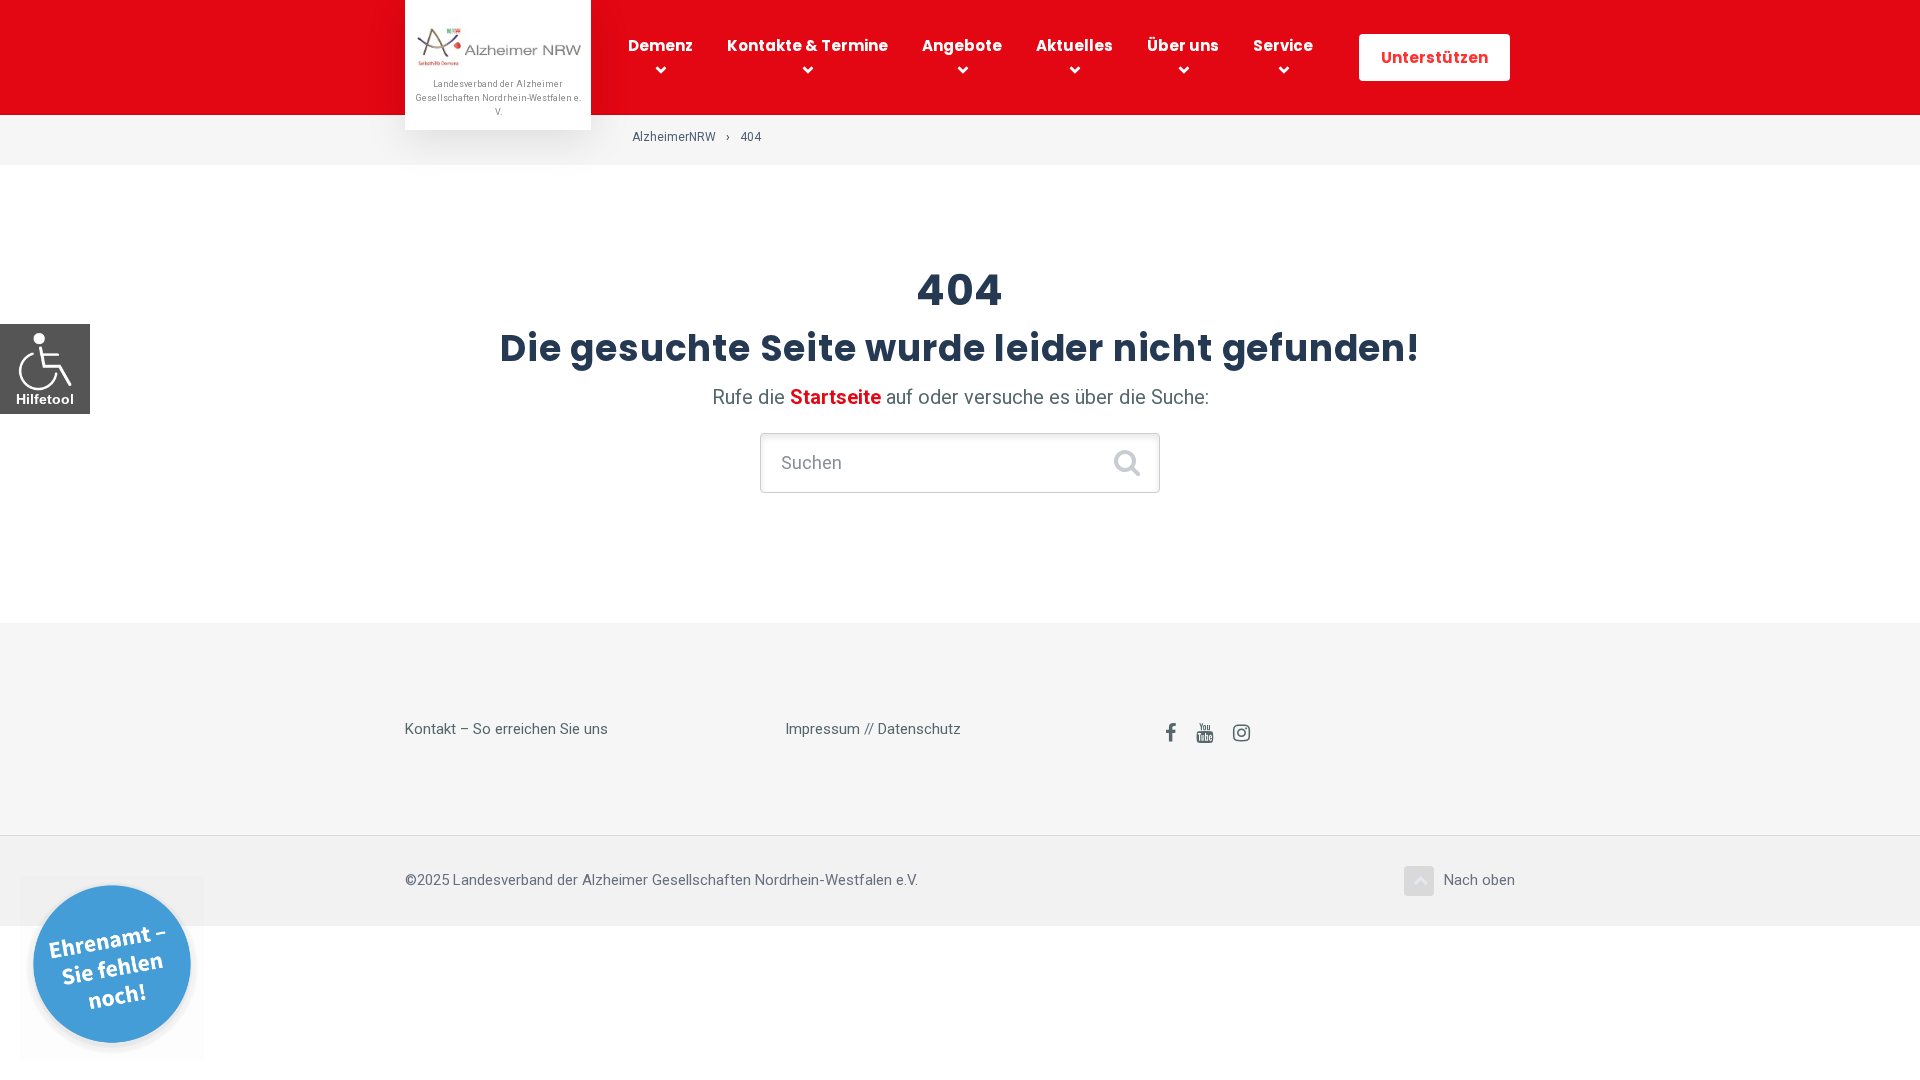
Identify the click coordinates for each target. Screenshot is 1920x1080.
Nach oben (1479, 880)
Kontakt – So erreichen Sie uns (506, 729)
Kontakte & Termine (807, 45)
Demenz (660, 45)
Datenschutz (919, 729)
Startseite (835, 397)
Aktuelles (1074, 45)
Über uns (1183, 45)
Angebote (962, 45)
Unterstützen (1434, 57)
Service (1283, 45)
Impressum (822, 729)
